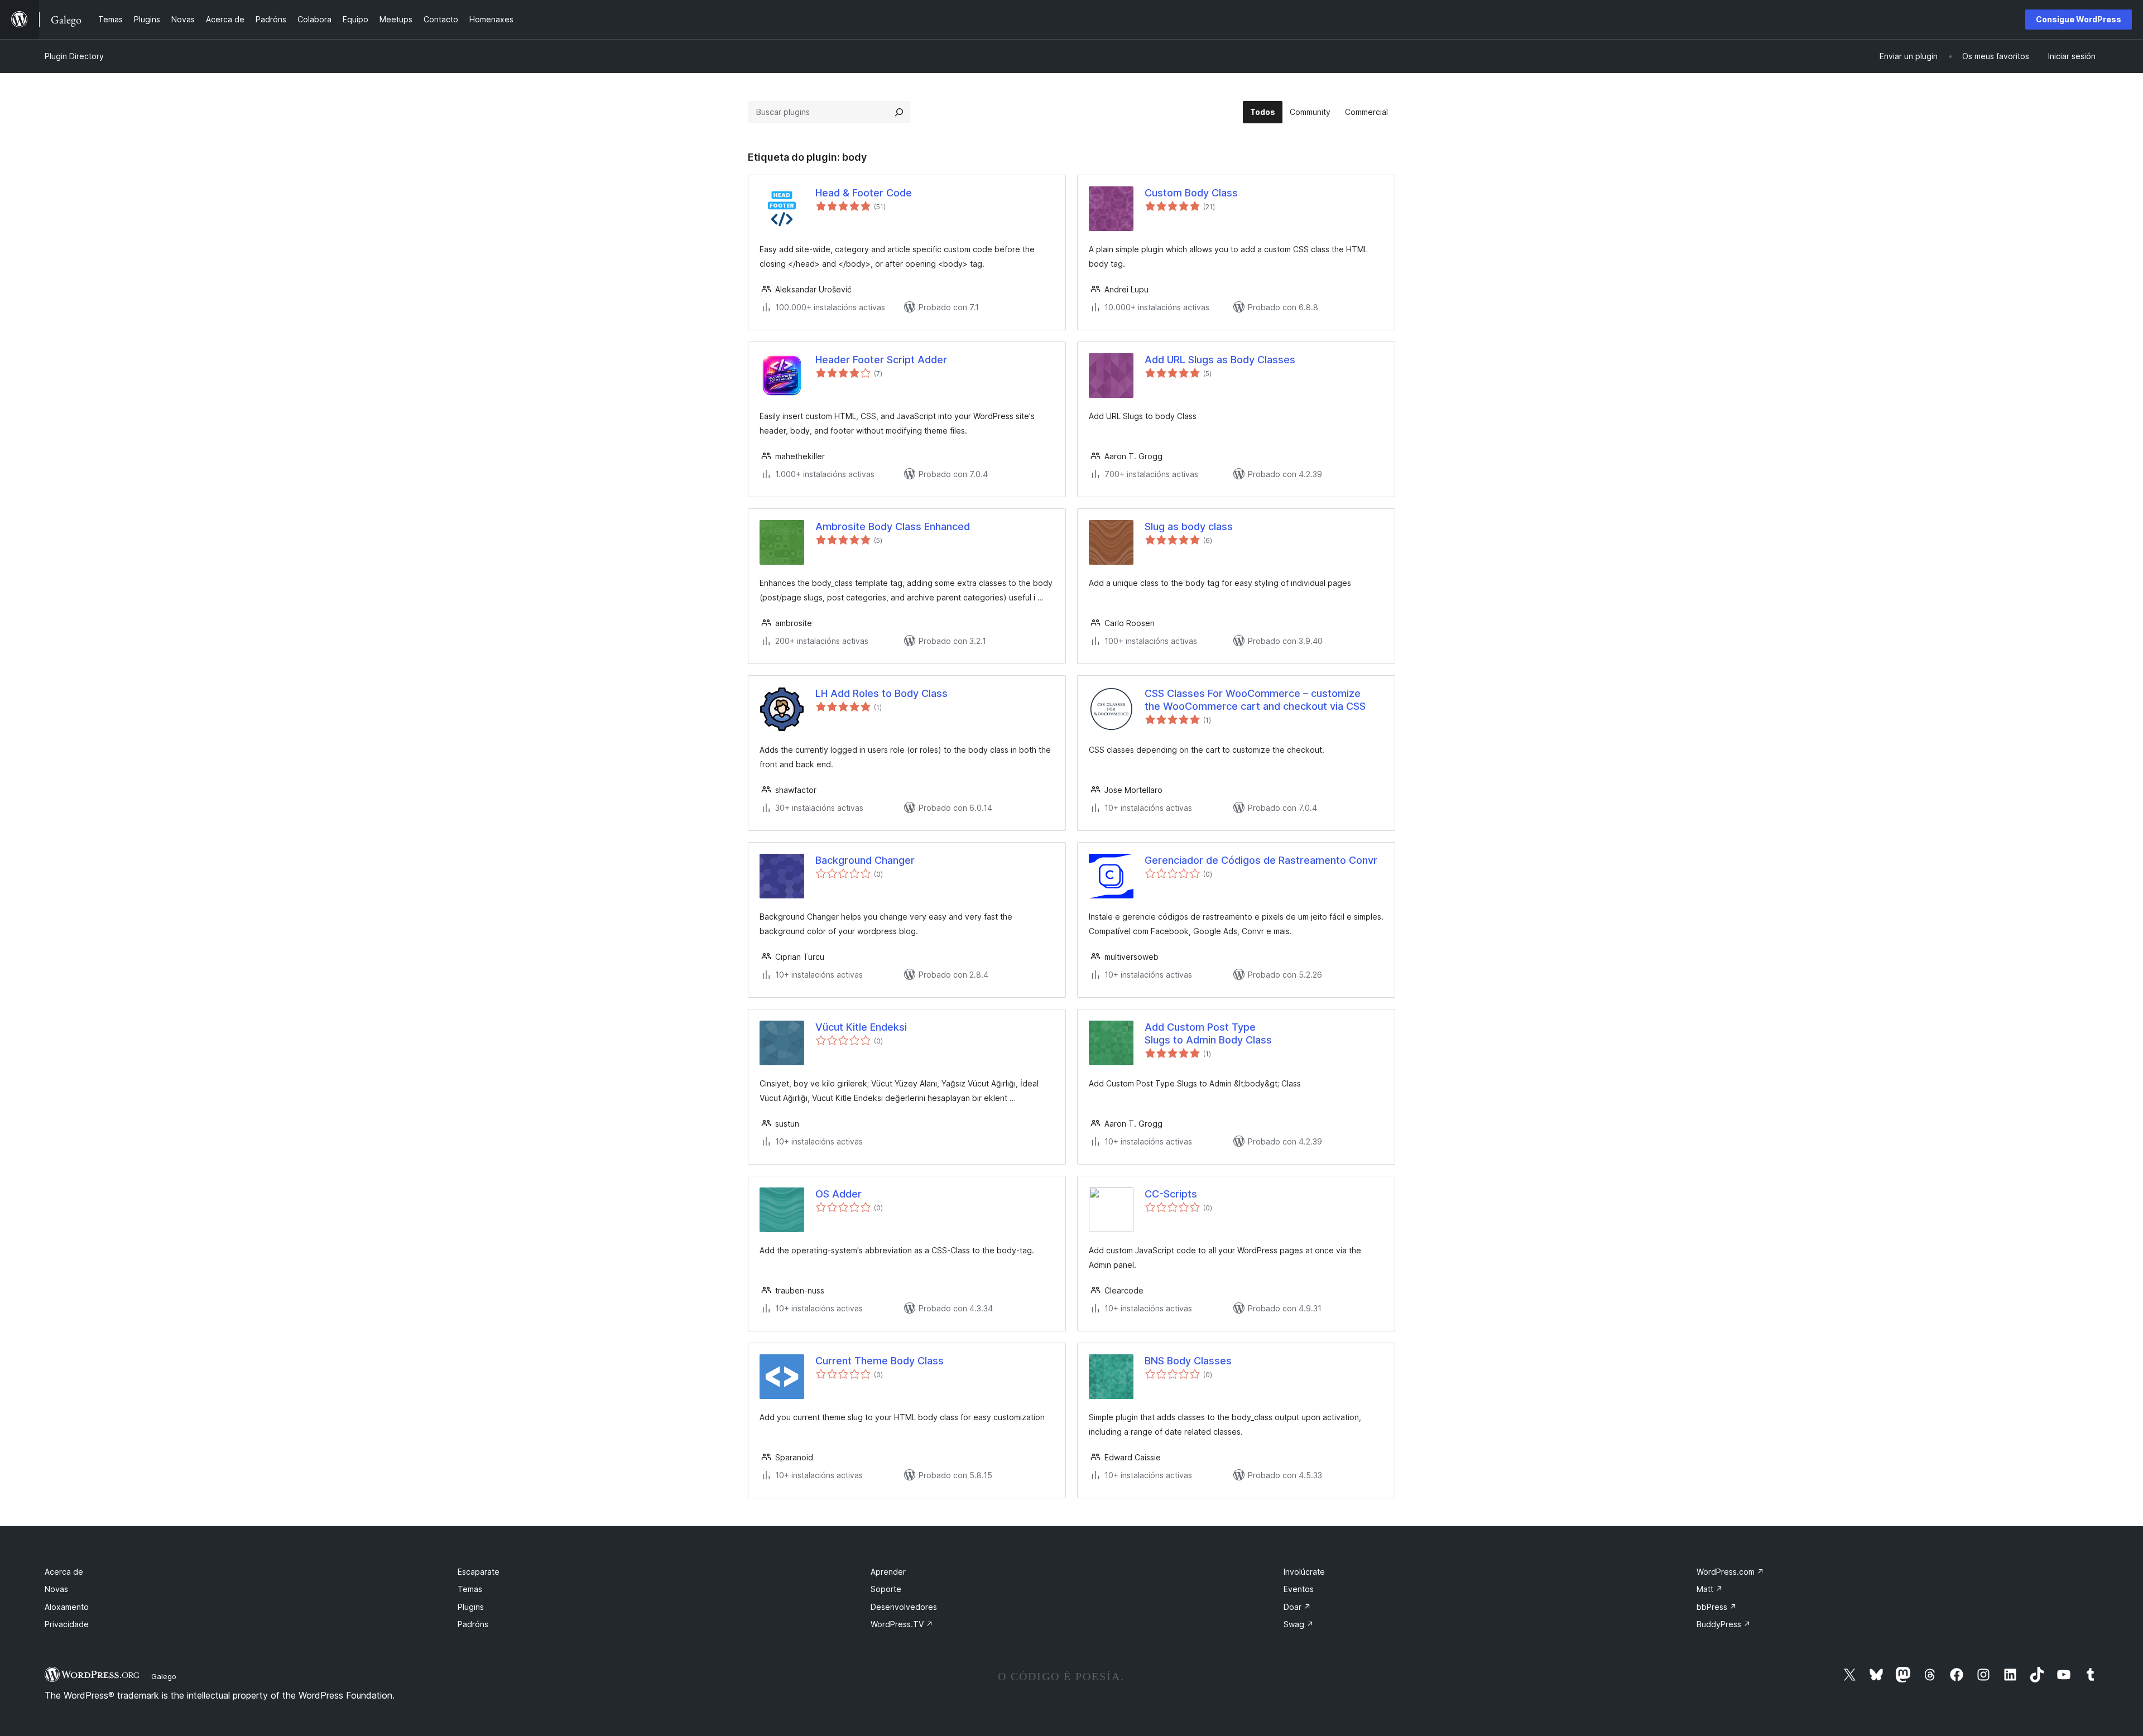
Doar (1297, 1607)
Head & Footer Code (864, 193)
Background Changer (865, 860)
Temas (470, 1589)
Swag (1299, 1624)
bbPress (1717, 1607)
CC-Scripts (1171, 1194)
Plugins (471, 1607)
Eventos (1299, 1589)
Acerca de (64, 1572)
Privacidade (67, 1624)
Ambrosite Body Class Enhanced (893, 526)
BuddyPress (1724, 1624)
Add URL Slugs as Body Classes (1220, 360)
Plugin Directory (74, 56)
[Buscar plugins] (899, 112)
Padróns (473, 1624)
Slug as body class (1189, 526)
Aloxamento (67, 1607)
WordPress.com (1730, 1572)
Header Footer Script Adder (881, 360)
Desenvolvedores (904, 1607)
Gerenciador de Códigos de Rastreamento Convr (1261, 860)
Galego (164, 1676)
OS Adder (839, 1194)
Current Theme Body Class (880, 1361)
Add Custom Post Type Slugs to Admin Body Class (1208, 1033)
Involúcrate (1304, 1572)
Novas (56, 1589)
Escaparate (479, 1572)
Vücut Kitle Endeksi (861, 1027)
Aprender (888, 1572)
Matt (1710, 1589)
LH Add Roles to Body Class (881, 693)
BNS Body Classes (1188, 1361)
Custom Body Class (1191, 193)
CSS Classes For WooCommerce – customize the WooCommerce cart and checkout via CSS (1255, 700)
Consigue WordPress (2079, 19)
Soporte (886, 1589)
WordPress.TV (902, 1624)
